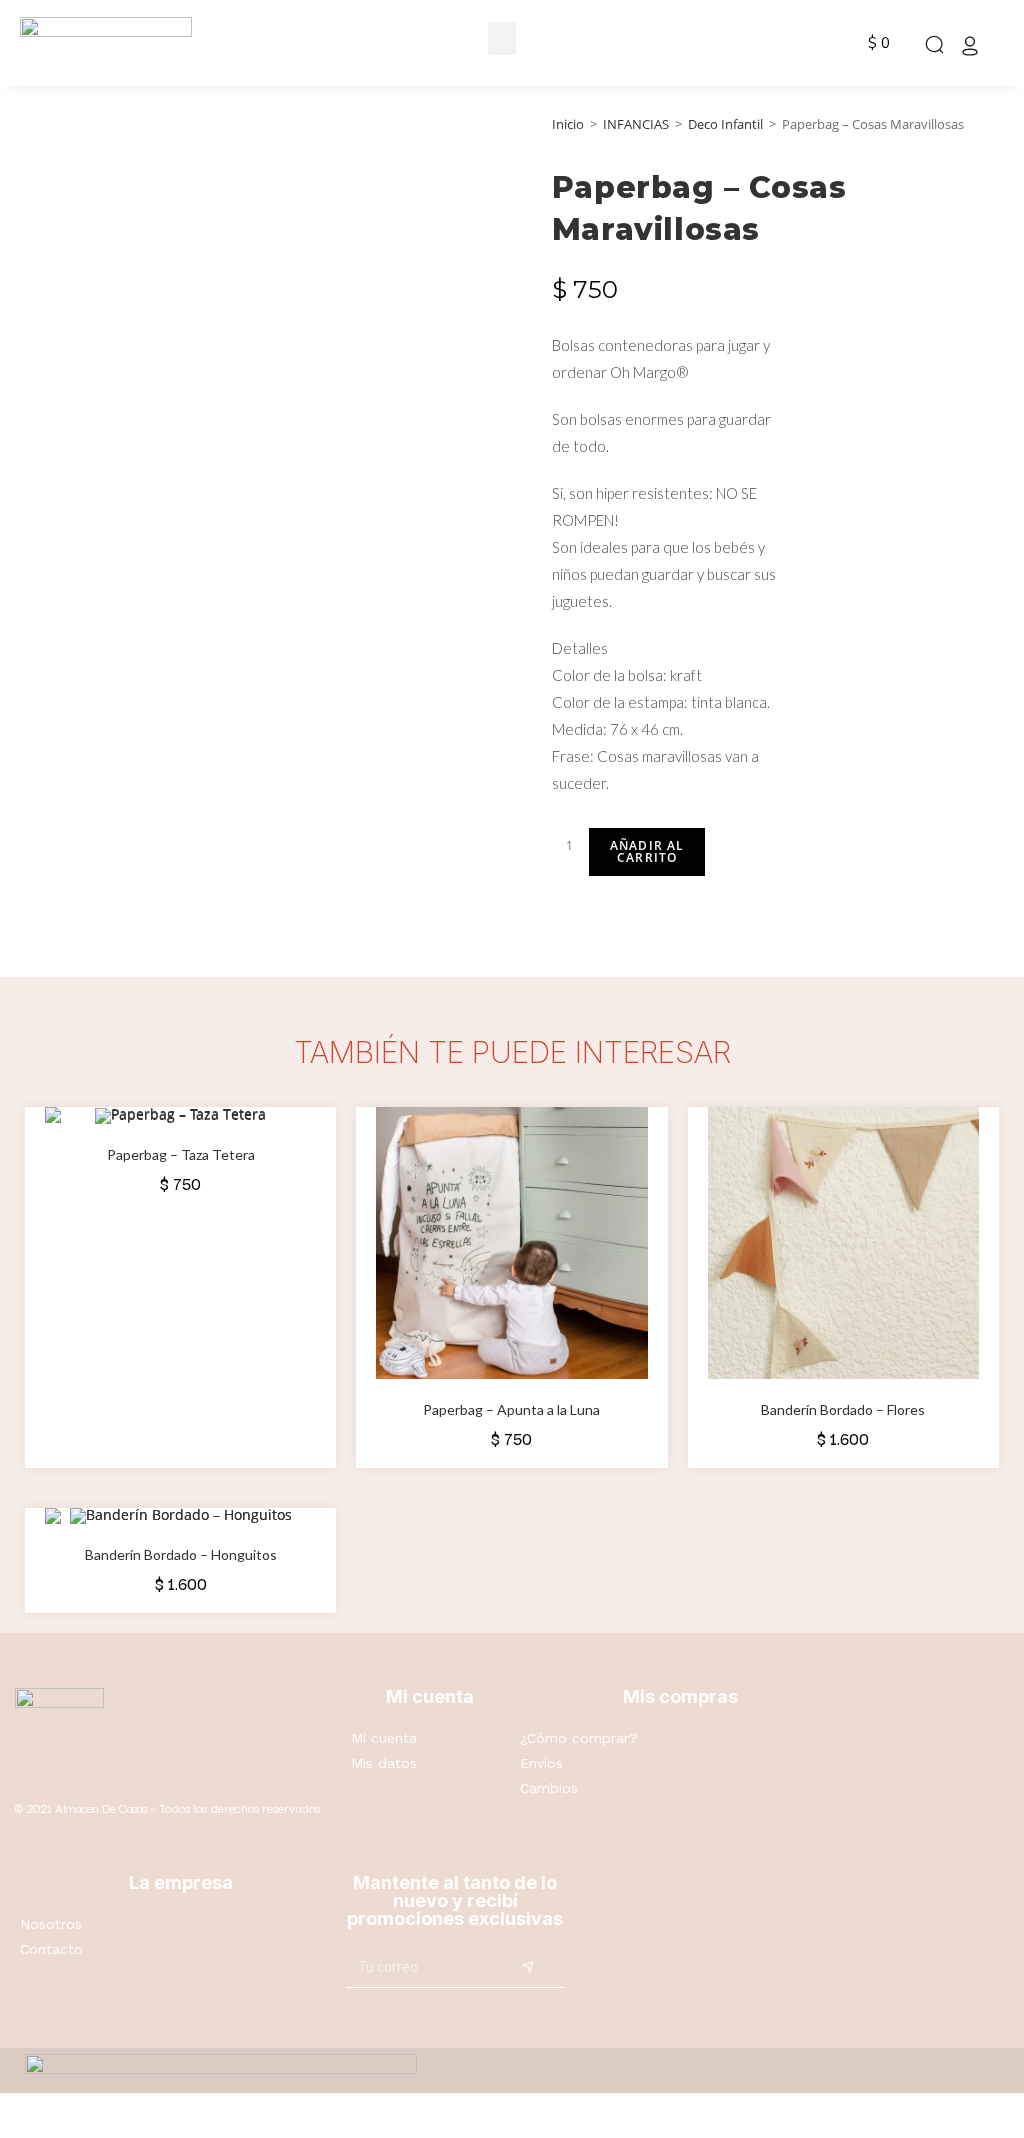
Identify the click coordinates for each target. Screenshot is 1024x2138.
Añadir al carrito (647, 851)
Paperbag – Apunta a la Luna (511, 1409)
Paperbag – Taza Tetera (181, 1154)
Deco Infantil (725, 124)
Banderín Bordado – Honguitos (181, 1554)
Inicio (568, 124)
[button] (502, 38)
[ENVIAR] (528, 1968)
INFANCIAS (636, 124)
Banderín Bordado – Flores (843, 1409)
